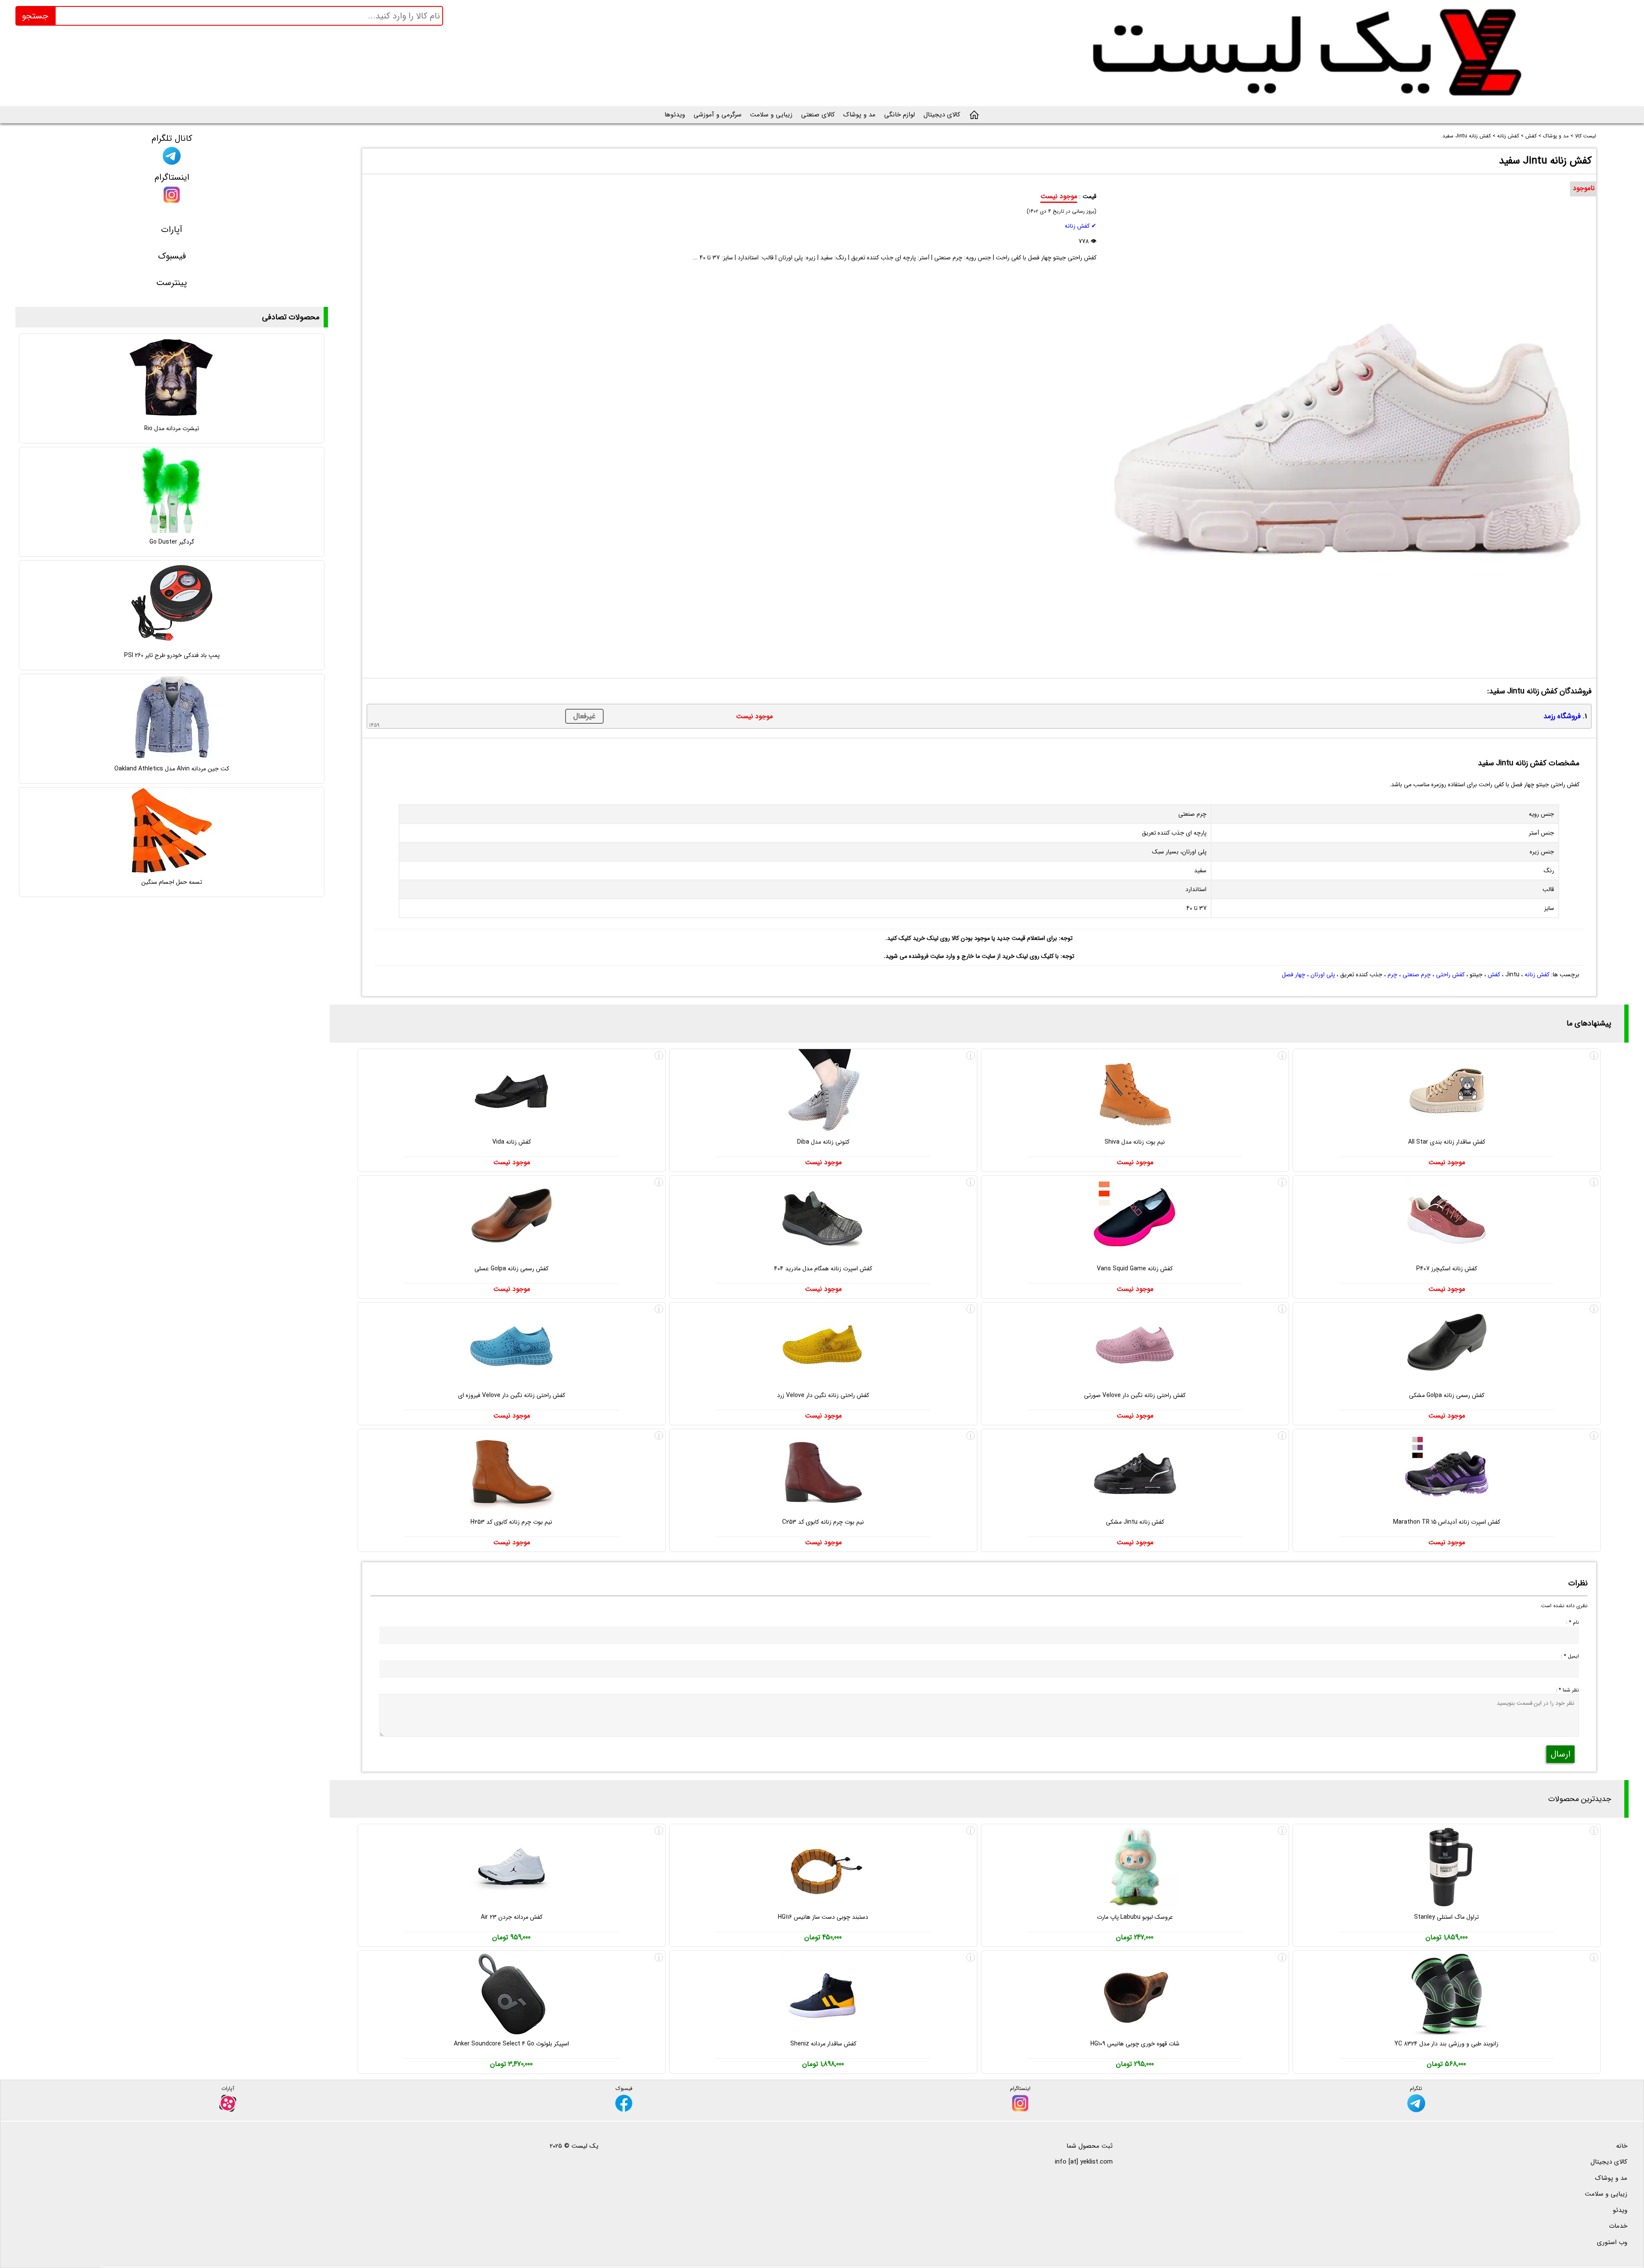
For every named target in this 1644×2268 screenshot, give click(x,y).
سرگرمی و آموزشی (718, 115)
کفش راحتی (1450, 975)
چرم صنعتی (1417, 975)
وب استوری (1612, 2242)
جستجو (35, 16)
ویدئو (1620, 2210)
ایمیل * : (1570, 1656)
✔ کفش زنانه (1081, 226)
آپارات (172, 230)
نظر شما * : (1567, 1690)
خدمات (1618, 2226)
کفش (1494, 975)
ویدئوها (675, 115)
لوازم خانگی (899, 115)
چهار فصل (1294, 975)
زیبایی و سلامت (771, 115)
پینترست (172, 283)
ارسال (1561, 1754)
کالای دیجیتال (942, 115)
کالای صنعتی (818, 115)
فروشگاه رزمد (1562, 716)
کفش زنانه (1537, 975)
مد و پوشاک (859, 115)
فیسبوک (172, 256)
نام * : (1573, 1622)
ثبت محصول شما (1090, 2146)
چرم (1392, 975)
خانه (1622, 2146)
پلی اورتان (1323, 975)
